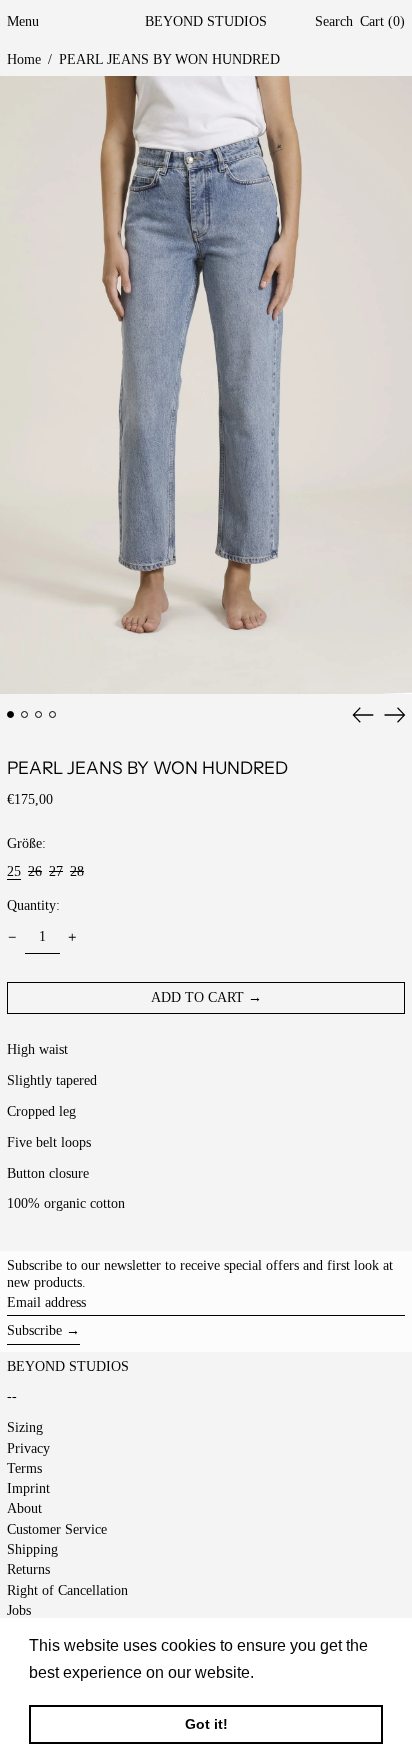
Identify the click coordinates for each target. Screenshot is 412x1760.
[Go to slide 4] (52, 714)
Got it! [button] (206, 1724)
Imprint (28, 1488)
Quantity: (33, 905)
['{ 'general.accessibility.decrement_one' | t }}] (12, 937)
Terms (24, 1468)
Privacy (28, 1448)
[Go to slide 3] (38, 714)
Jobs (19, 1610)
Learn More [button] (301, 1672)
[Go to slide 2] (24, 714)
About (24, 1508)
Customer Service (57, 1529)
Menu (23, 21)
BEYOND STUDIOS (206, 21)
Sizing (25, 1427)
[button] (334, 22)
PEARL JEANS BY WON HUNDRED (169, 59)
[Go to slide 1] (10, 714)
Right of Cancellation (67, 1590)
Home (24, 59)
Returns (28, 1569)
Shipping (32, 1549)
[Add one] (72, 937)
